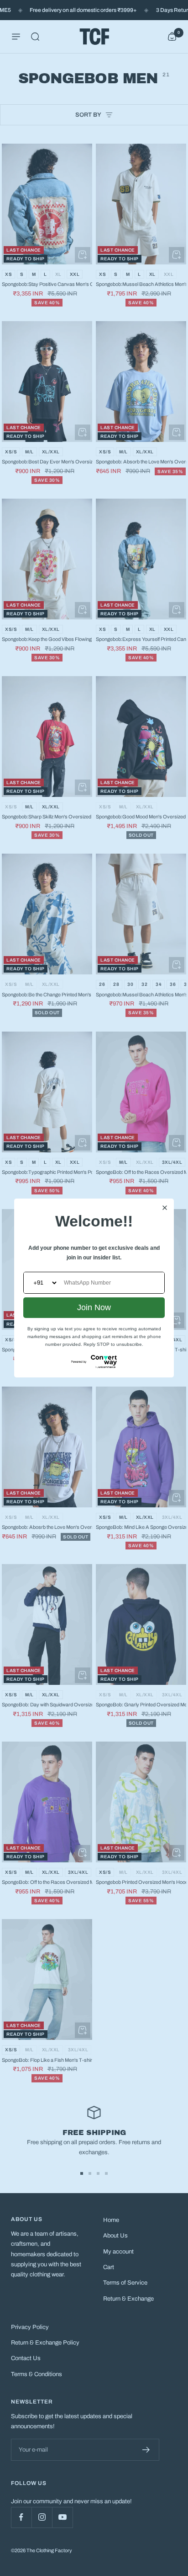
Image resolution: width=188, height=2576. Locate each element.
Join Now (94, 1307)
